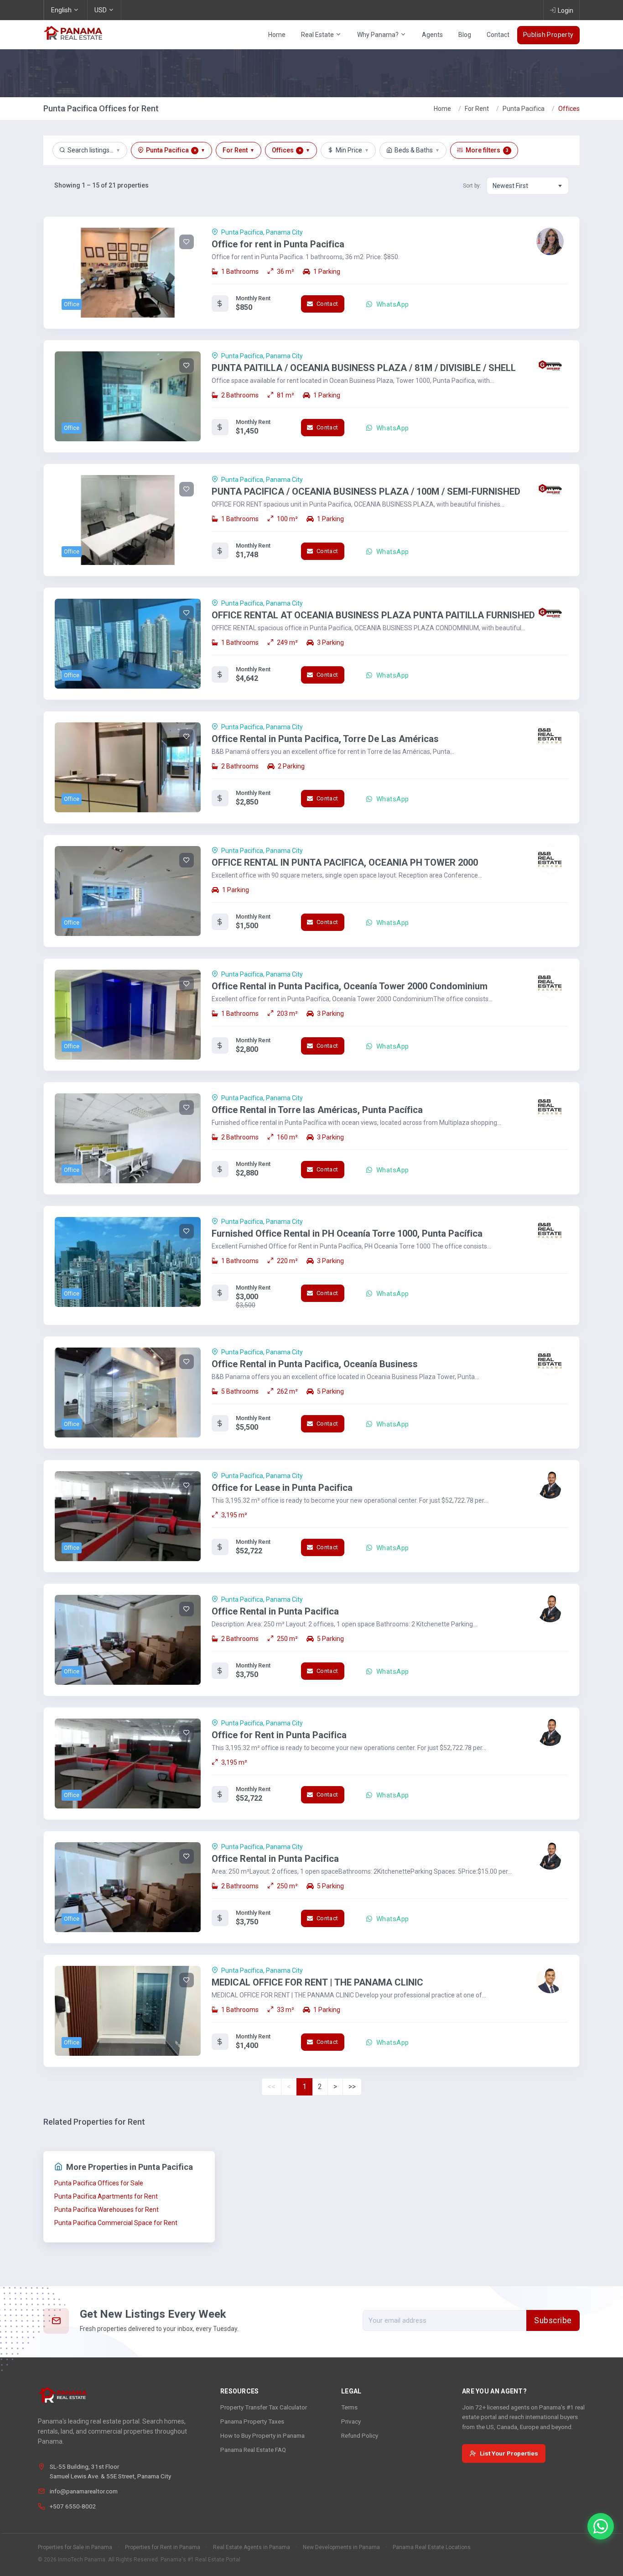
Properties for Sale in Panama (75, 2547)
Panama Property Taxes (252, 2421)
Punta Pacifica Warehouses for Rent (106, 2210)
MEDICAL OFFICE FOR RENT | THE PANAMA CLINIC (317, 1982)
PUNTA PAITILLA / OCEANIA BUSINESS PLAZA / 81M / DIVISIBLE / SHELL (364, 368)
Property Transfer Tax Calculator (264, 2407)
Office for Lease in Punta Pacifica (282, 1488)
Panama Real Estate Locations (432, 2547)
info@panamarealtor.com (84, 2491)
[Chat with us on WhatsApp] (601, 2526)
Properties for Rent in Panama (163, 2547)
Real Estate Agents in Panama (252, 2547)
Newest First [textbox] (510, 186)
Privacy (351, 2421)
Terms (349, 2407)
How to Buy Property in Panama (262, 2435)
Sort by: (472, 186)
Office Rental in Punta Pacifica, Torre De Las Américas (325, 739)
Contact (498, 35)
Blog (465, 35)
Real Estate (318, 35)
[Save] (187, 242)
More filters (487, 150)
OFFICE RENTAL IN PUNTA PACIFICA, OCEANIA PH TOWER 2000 (345, 862)
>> (352, 2087)
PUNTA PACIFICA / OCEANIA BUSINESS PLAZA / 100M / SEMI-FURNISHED (366, 491)
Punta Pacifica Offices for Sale (99, 2183)
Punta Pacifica (524, 109)
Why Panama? (379, 35)
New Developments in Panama (341, 2547)
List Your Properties (509, 2453)
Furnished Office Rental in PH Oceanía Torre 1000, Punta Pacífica (347, 1233)
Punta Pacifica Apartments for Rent (106, 2196)
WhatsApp (391, 304)
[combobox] (528, 186)
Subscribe (553, 2320)
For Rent (477, 109)
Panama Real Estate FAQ (253, 2450)
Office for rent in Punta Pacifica (278, 244)
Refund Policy (360, 2435)
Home (277, 35)
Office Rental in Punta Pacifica (275, 1611)
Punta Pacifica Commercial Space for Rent (116, 2223)
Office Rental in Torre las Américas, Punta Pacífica (317, 1110)
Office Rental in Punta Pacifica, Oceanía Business (315, 1364)
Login (566, 10)
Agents (432, 35)
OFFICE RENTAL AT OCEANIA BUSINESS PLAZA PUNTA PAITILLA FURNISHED (373, 615)
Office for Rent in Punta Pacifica (279, 1735)
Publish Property (548, 35)
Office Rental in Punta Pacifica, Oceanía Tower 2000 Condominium (350, 986)
